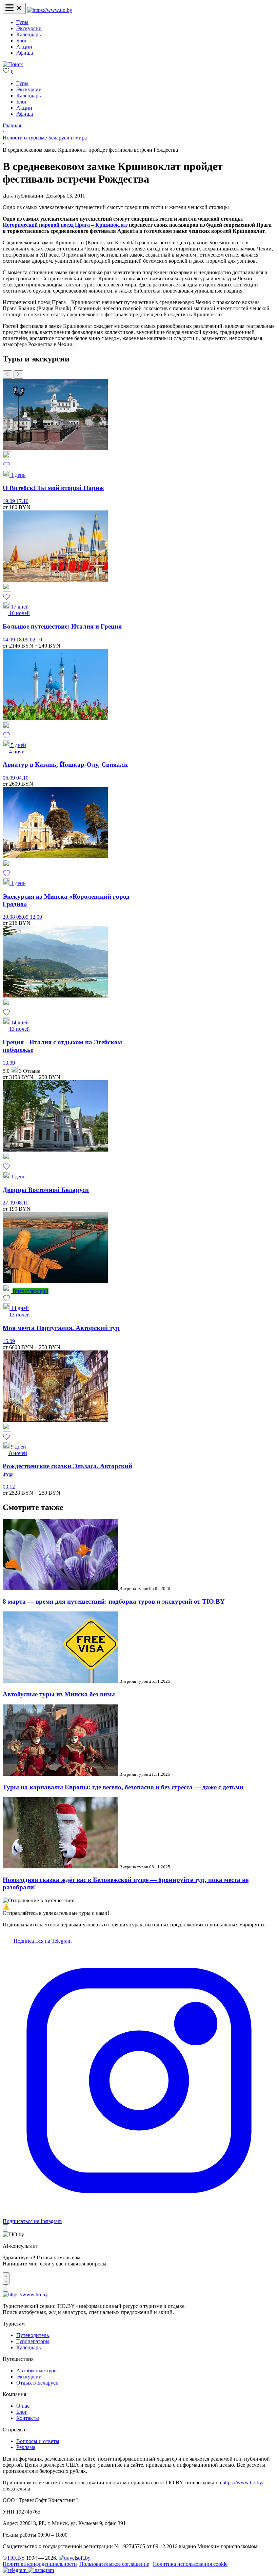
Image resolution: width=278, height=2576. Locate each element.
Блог (22, 41)
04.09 (9, 640)
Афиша (25, 53)
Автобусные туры (37, 2370)
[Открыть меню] (14, 8)
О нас (23, 2406)
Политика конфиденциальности (40, 2564)
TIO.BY (16, 2558)
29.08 (9, 917)
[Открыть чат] (6, 2278)
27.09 (9, 1203)
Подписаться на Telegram (42, 1941)
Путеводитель (33, 2335)
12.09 (36, 917)
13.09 (9, 1063)
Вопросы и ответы (38, 2441)
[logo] (50, 10)
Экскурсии (29, 28)
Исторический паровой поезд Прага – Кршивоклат (65, 225)
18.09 (23, 640)
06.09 (9, 778)
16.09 (9, 1341)
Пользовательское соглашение (114, 2564)
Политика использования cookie (190, 2564)
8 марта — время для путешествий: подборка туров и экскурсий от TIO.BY (114, 1601)
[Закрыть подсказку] (5, 2228)
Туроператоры (33, 2341)
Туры (22, 22)
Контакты (28, 2418)
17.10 (22, 501)
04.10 (22, 778)
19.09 (9, 501)
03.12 (9, 1487)
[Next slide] (18, 375)
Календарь (28, 34)
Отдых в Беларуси (37, 2383)
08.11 (22, 1203)
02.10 (36, 640)
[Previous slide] (7, 375)
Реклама (26, 2447)
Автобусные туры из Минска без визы (59, 1694)
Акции (24, 47)
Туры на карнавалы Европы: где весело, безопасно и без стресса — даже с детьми (123, 1787)
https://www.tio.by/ (243, 2482)
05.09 (23, 917)
